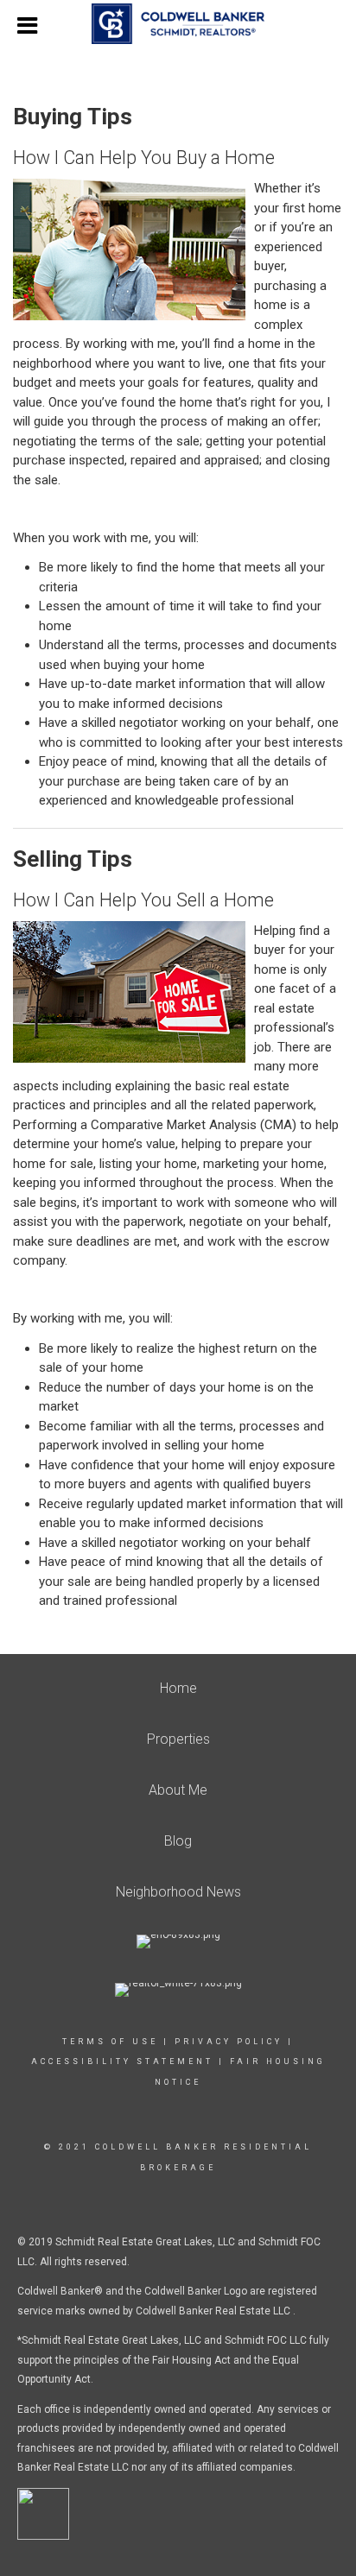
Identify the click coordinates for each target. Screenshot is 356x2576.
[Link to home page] (178, 24)
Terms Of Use (110, 2042)
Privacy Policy (229, 2042)
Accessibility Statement (122, 2061)
